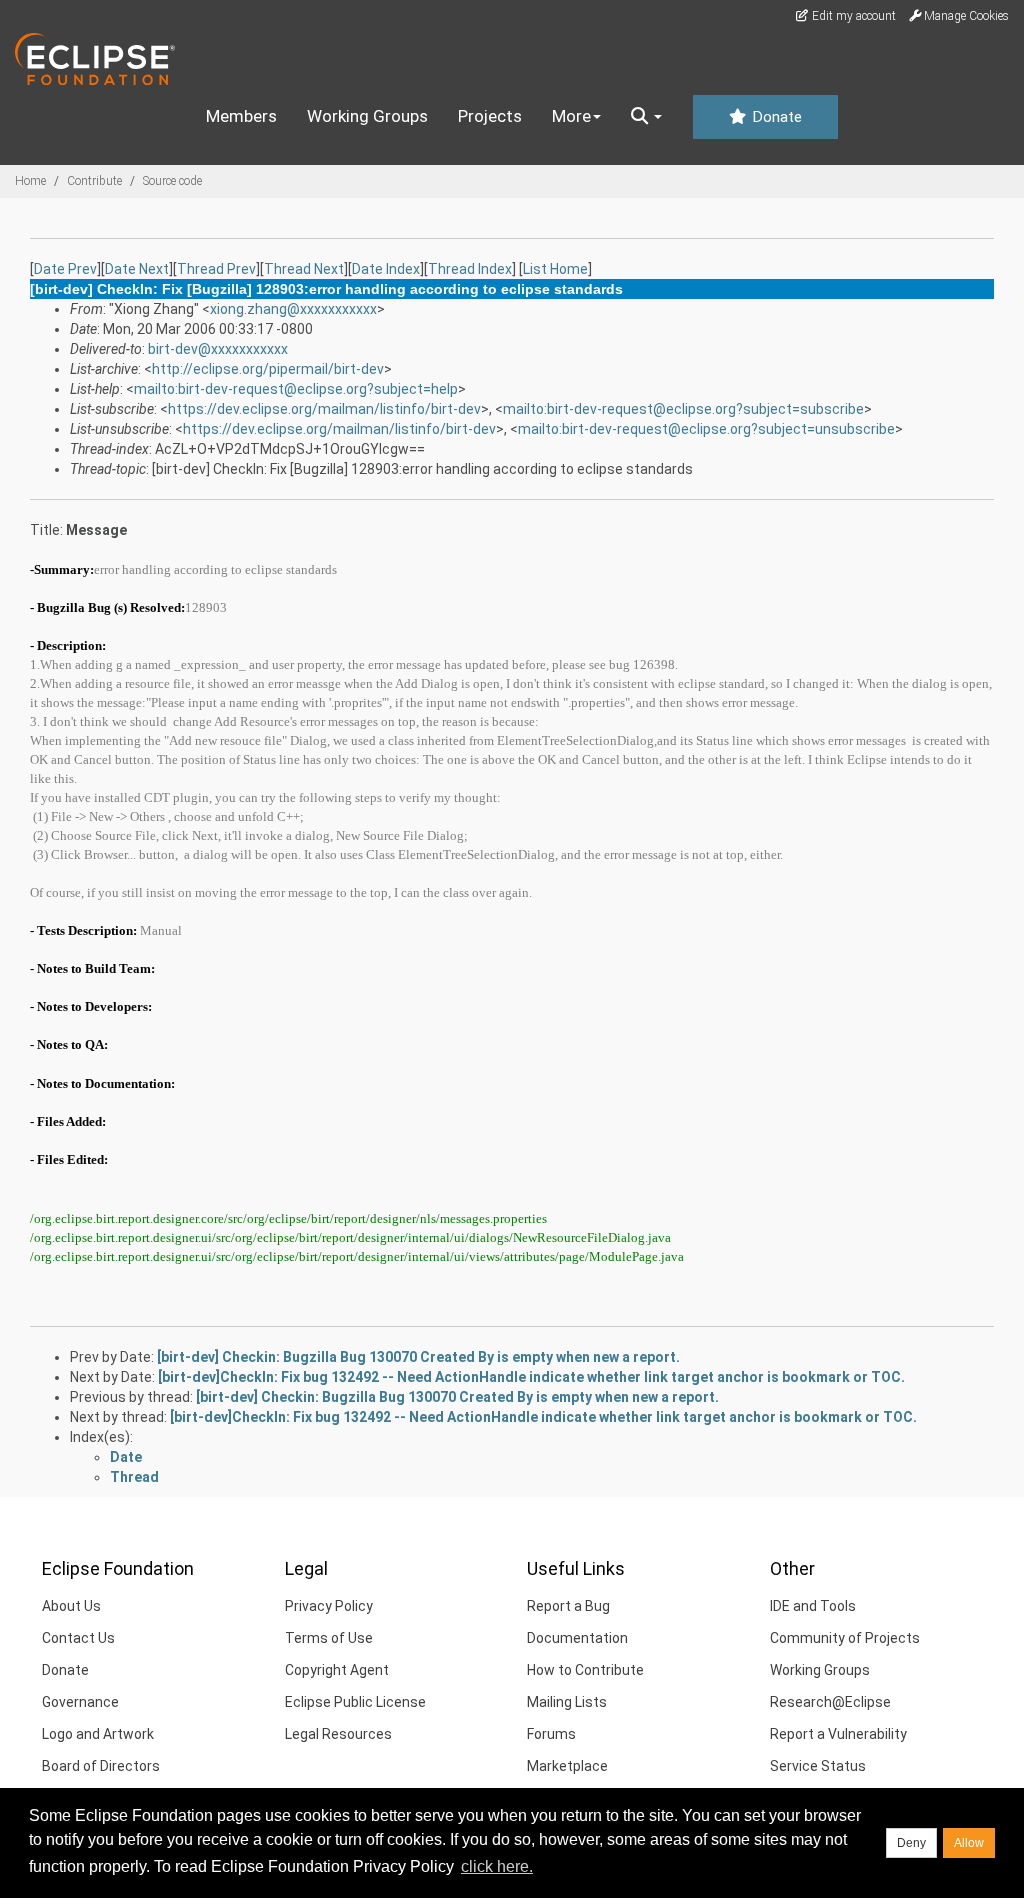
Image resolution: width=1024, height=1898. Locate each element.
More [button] (571, 116)
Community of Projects (845, 1638)
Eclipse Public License (355, 1702)
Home (30, 181)
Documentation (577, 1638)
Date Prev (65, 269)
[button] (646, 117)
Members (241, 116)
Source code (172, 181)
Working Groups (367, 116)
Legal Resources (338, 1734)
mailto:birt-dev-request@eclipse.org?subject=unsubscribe (706, 429)
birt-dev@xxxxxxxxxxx (218, 349)
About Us (71, 1606)
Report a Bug (568, 1606)
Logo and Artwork (98, 1734)
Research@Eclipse (830, 1702)
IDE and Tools (813, 1606)
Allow (969, 1843)
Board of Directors (101, 1766)
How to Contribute (585, 1670)
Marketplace (567, 1766)
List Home (555, 269)
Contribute (94, 181)
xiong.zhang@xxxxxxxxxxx (293, 309)
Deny (911, 1843)
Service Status (818, 1766)
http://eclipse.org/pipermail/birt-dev (268, 369)
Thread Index (470, 269)
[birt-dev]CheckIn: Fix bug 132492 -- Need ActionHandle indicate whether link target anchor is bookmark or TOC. (531, 1377)
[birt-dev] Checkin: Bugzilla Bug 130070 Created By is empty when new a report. (418, 1357)
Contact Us (78, 1638)
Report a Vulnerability (838, 1734)
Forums (551, 1734)
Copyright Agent (337, 1670)
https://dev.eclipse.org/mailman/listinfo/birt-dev (324, 409)
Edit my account (852, 16)
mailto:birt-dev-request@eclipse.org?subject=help (296, 389)
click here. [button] (497, 1866)
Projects (490, 116)
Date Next (137, 269)
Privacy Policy (329, 1606)
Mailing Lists (567, 1702)
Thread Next (304, 269)
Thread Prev (216, 269)
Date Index (386, 269)
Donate (775, 117)
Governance (80, 1702)
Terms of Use (329, 1638)
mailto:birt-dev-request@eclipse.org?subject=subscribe (683, 409)
